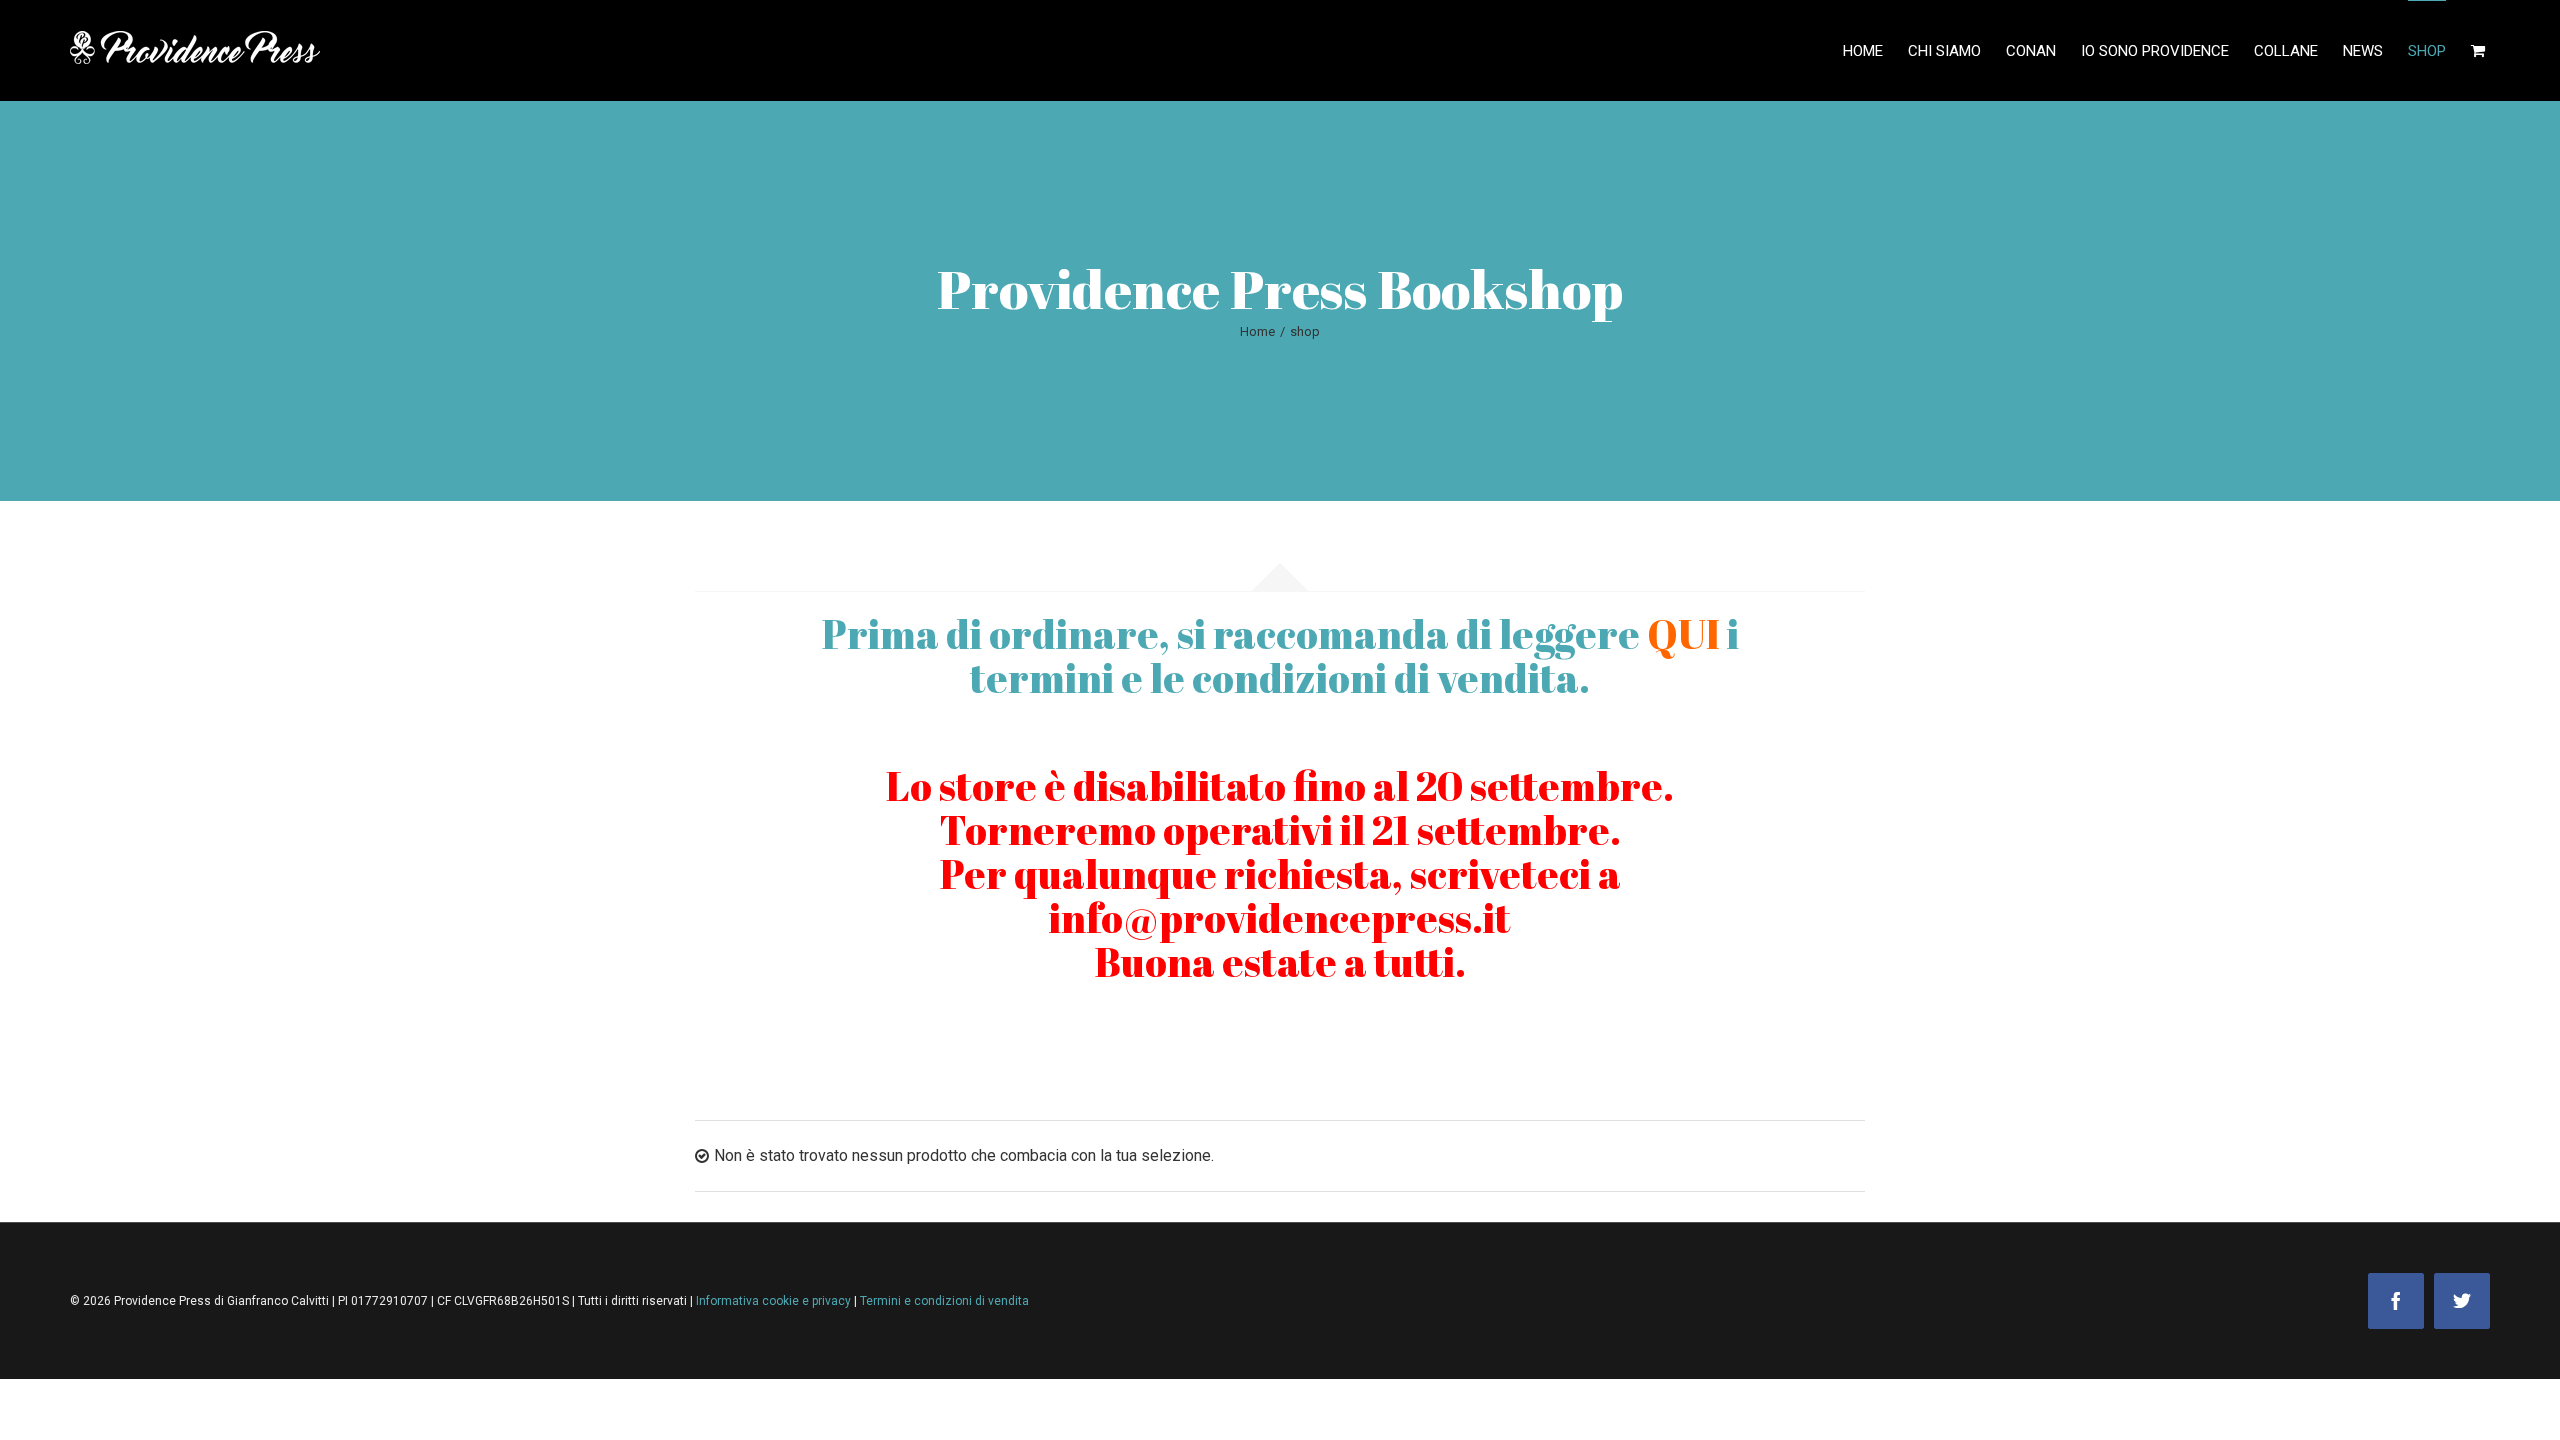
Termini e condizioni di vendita (944, 1301)
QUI (1683, 634)
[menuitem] (1875, 50)
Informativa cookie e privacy (775, 1301)
